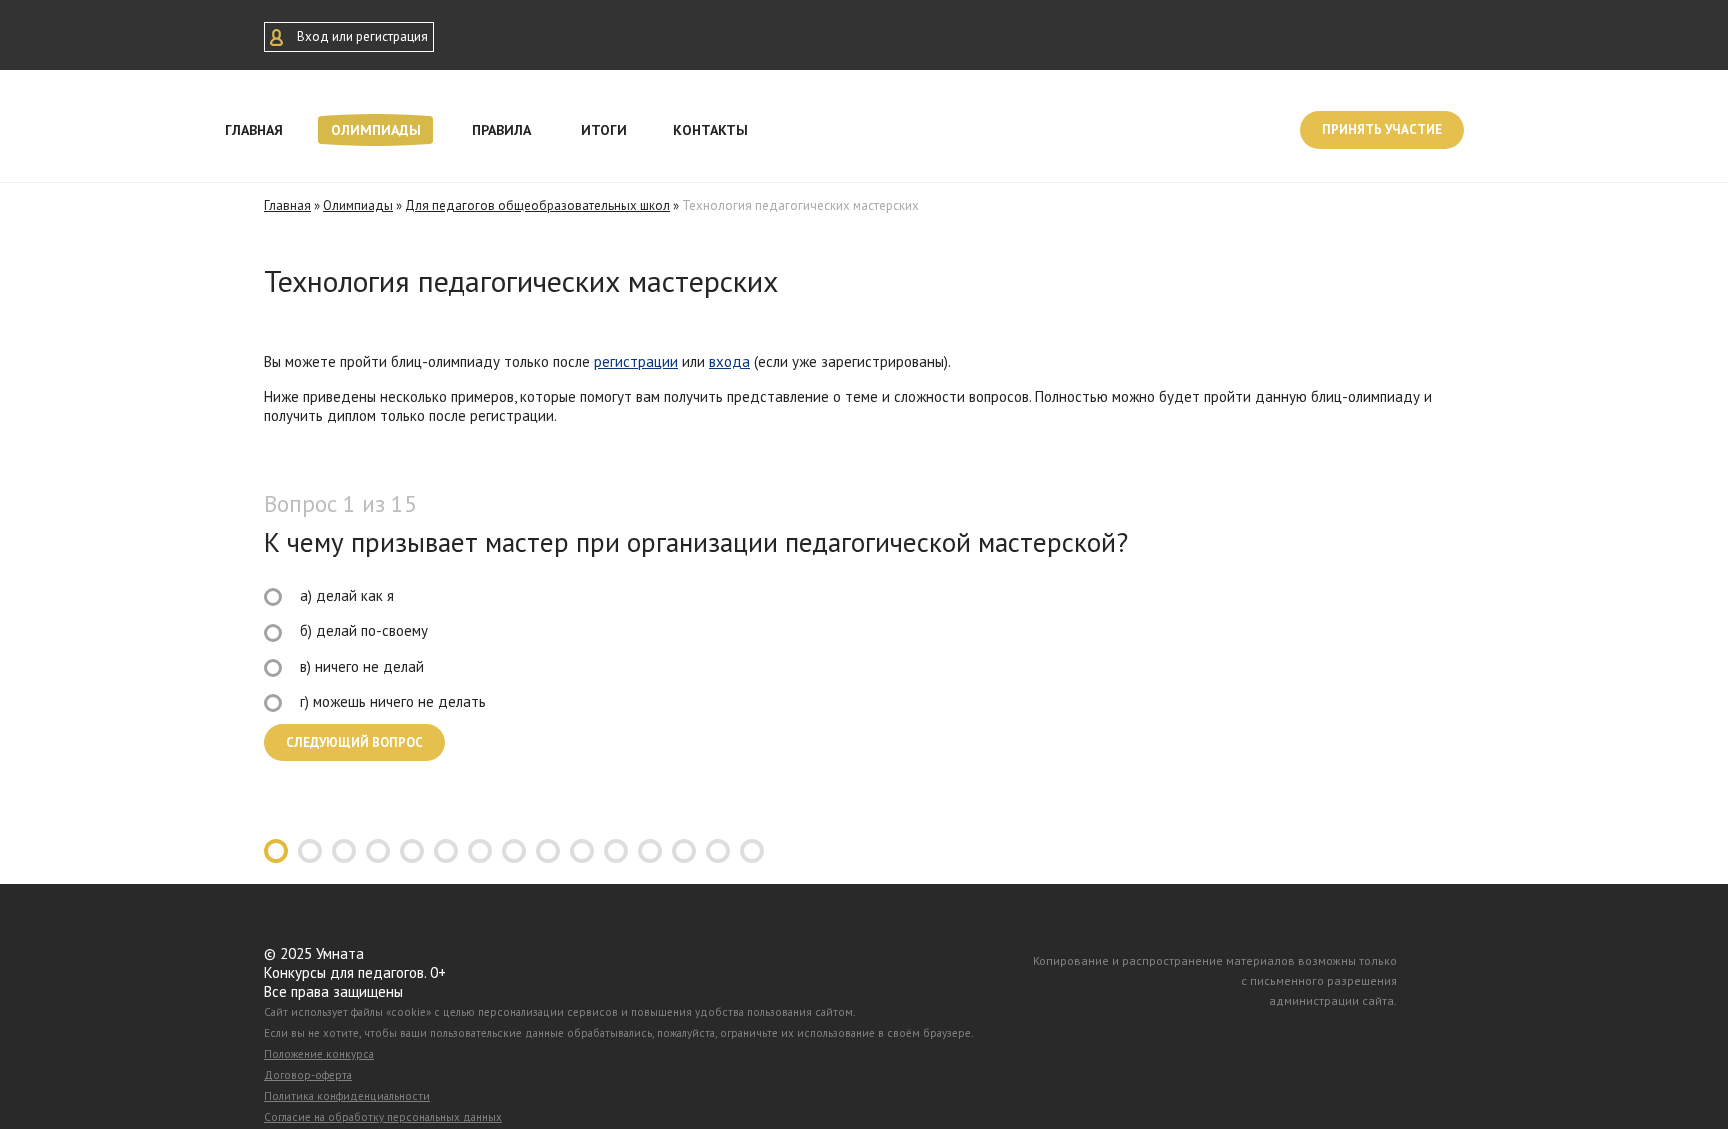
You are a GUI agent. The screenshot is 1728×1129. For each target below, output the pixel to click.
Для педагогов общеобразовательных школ (537, 205)
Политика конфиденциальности (347, 1096)
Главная (254, 130)
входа (729, 361)
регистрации (636, 361)
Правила (501, 130)
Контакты (710, 130)
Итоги (604, 130)
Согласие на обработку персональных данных (383, 1117)
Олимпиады (376, 130)
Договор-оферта (308, 1075)
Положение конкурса (319, 1054)
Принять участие (1382, 129)
